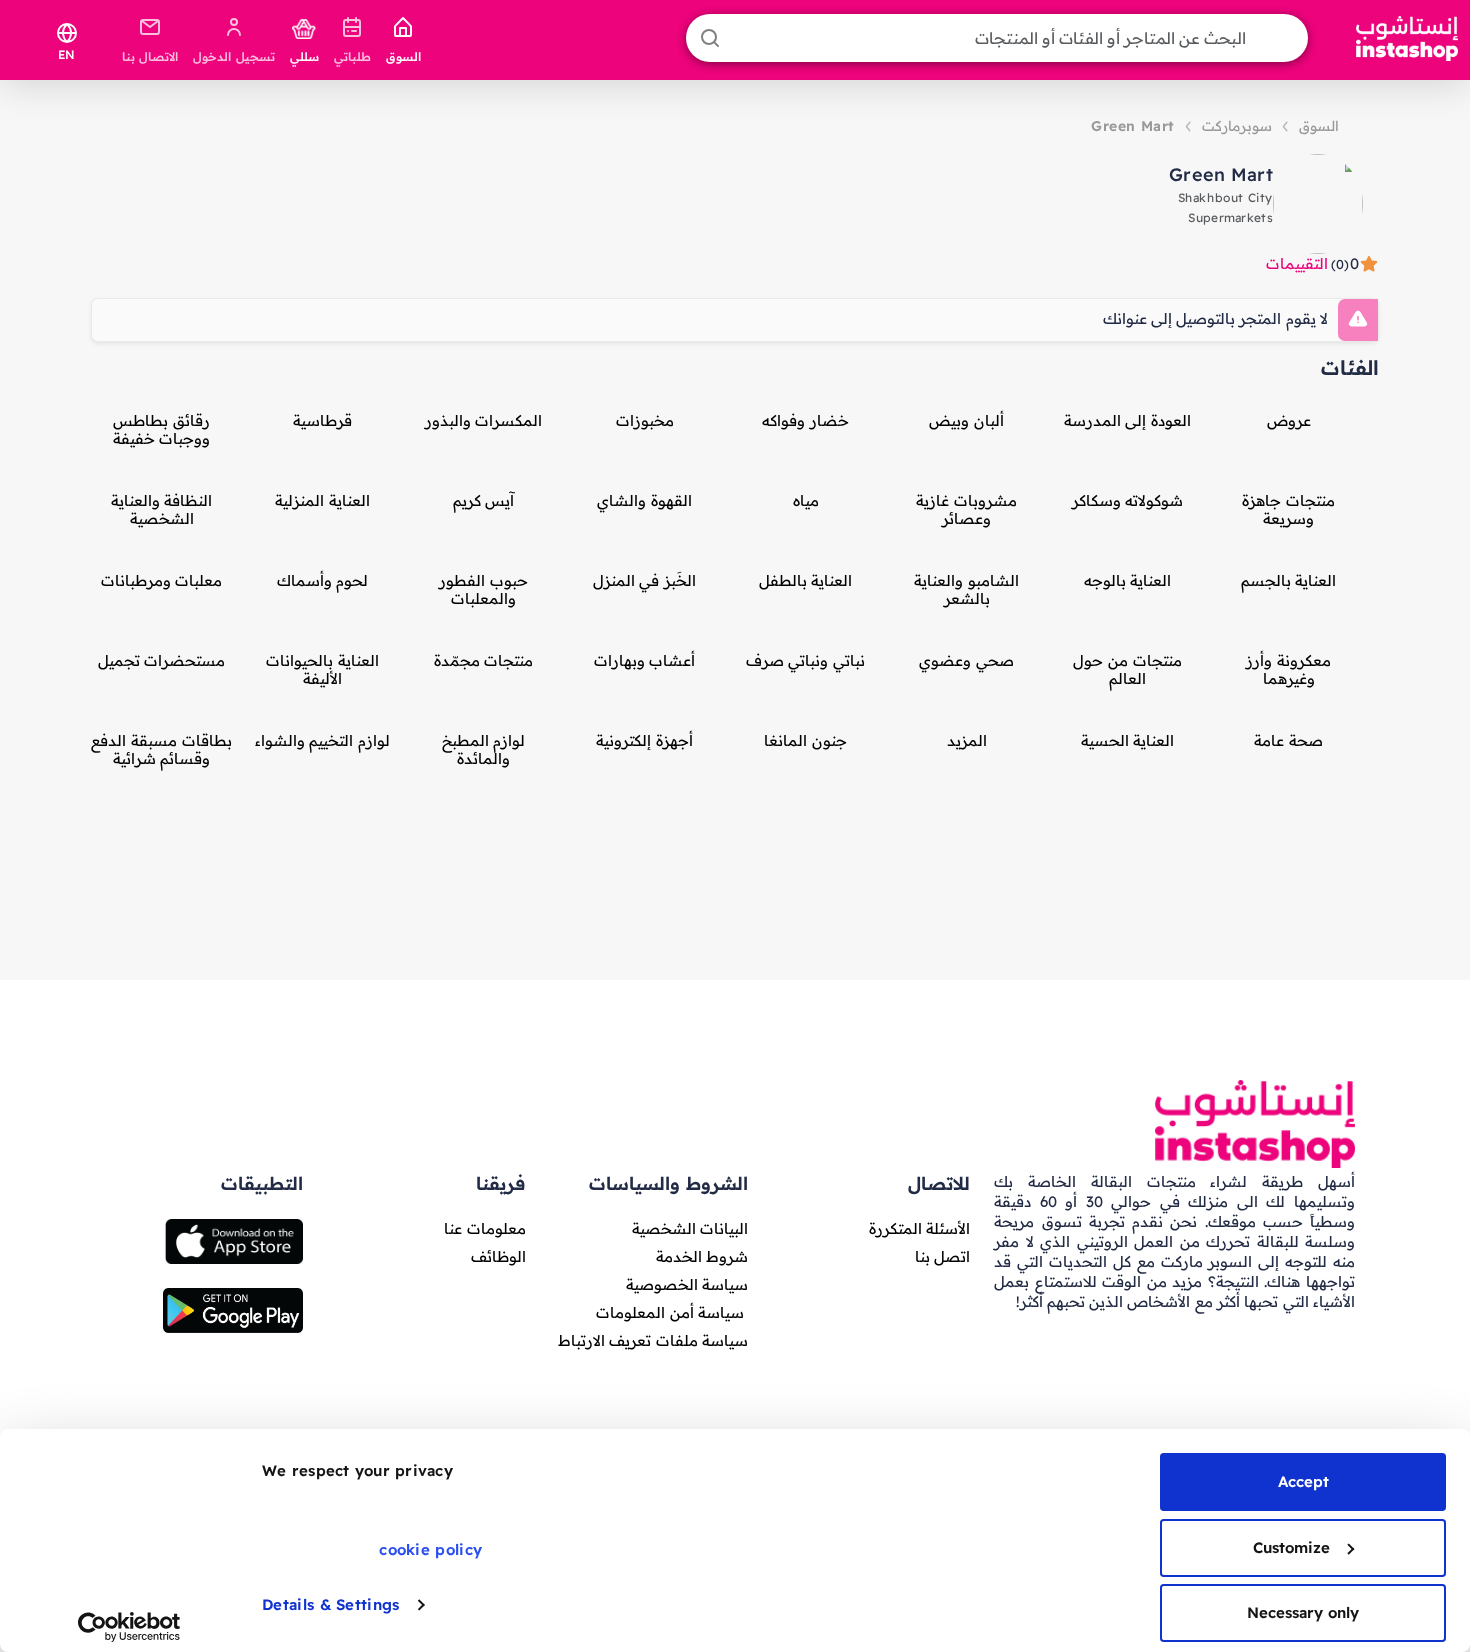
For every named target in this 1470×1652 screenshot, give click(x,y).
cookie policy (430, 1549)
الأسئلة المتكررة (919, 1228)
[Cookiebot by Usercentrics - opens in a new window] (129, 1627)
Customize (1291, 1547)
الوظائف (498, 1256)
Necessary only (1303, 1612)
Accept (1303, 1481)
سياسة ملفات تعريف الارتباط (653, 1340)
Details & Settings (330, 1604)
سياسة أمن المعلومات (670, 1312)
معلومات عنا (484, 1228)
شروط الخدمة (702, 1256)
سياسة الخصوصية (687, 1284)
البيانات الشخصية (690, 1228)
